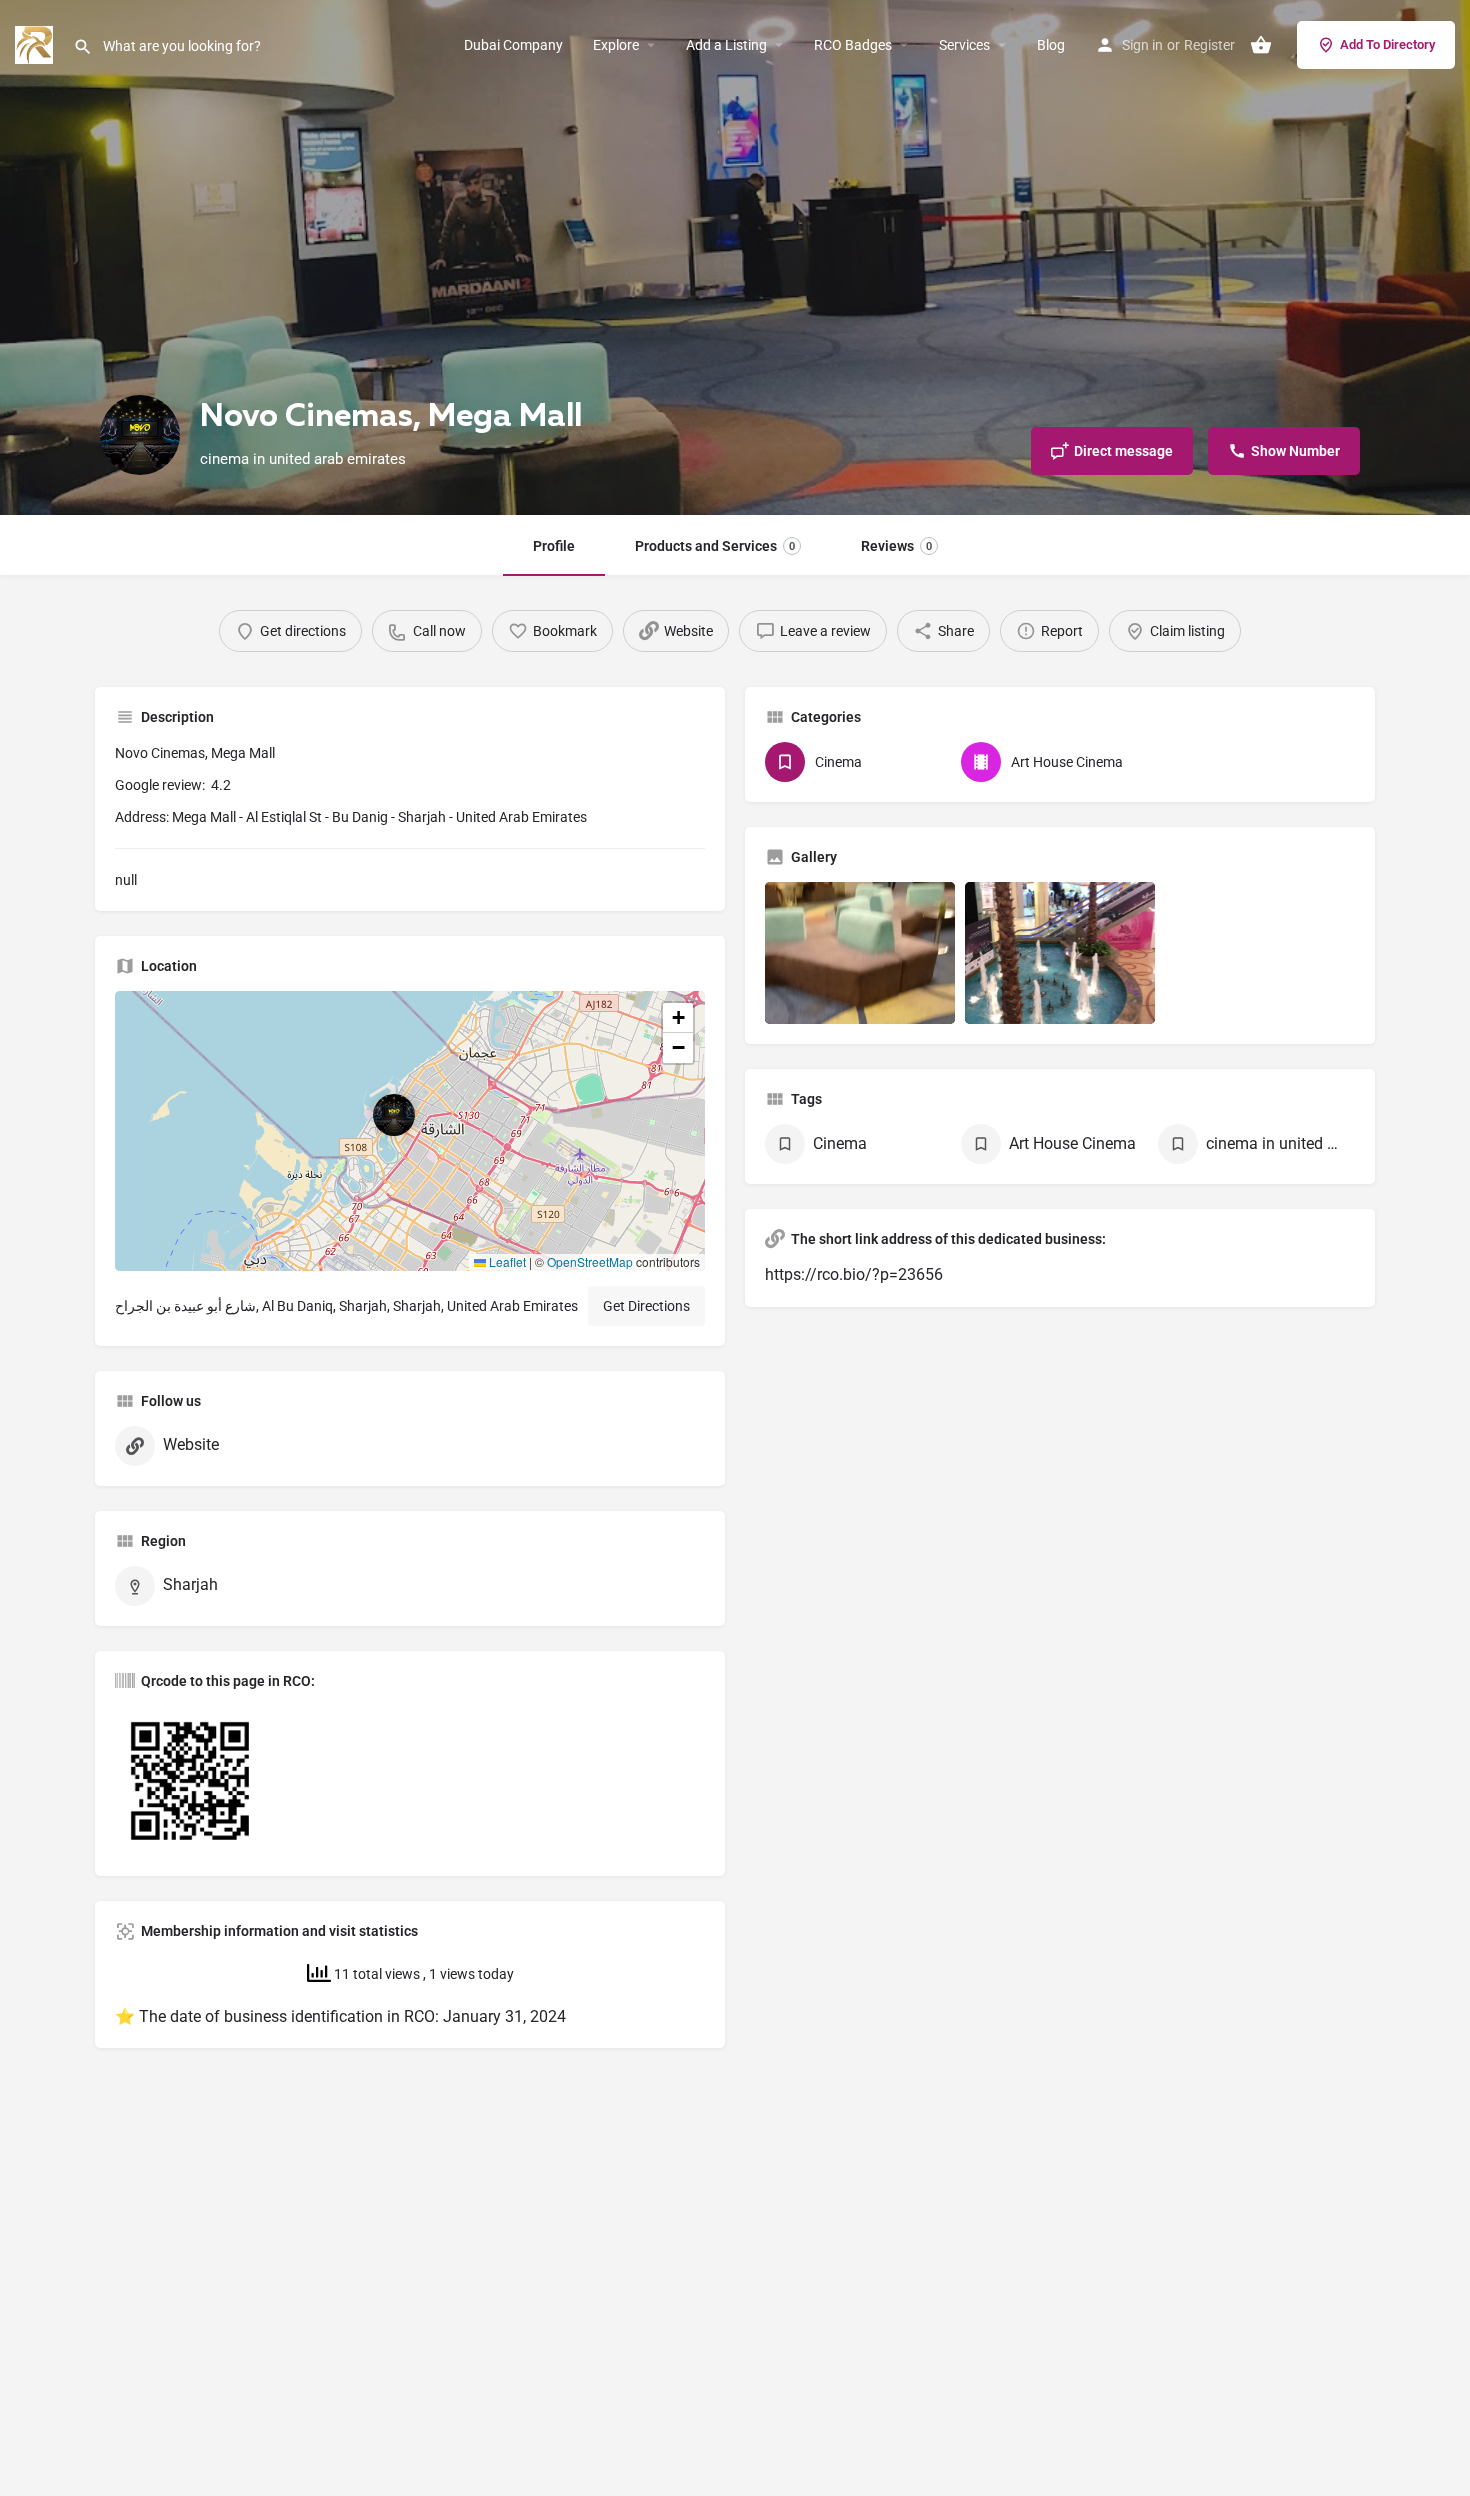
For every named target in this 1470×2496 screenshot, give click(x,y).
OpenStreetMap (590, 1261)
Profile (554, 546)
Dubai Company (513, 45)
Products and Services (715, 546)
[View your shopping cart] (1261, 45)
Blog (1051, 45)
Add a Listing (726, 45)
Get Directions (646, 1306)
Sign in (1142, 45)
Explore (616, 45)
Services (964, 45)
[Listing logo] (140, 435)
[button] (410, 1131)
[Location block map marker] (394, 1115)
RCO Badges (853, 45)
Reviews (896, 546)
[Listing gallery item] (860, 953)
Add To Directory (1387, 44)
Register (1209, 45)
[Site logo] (36, 43)
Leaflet (506, 1261)
